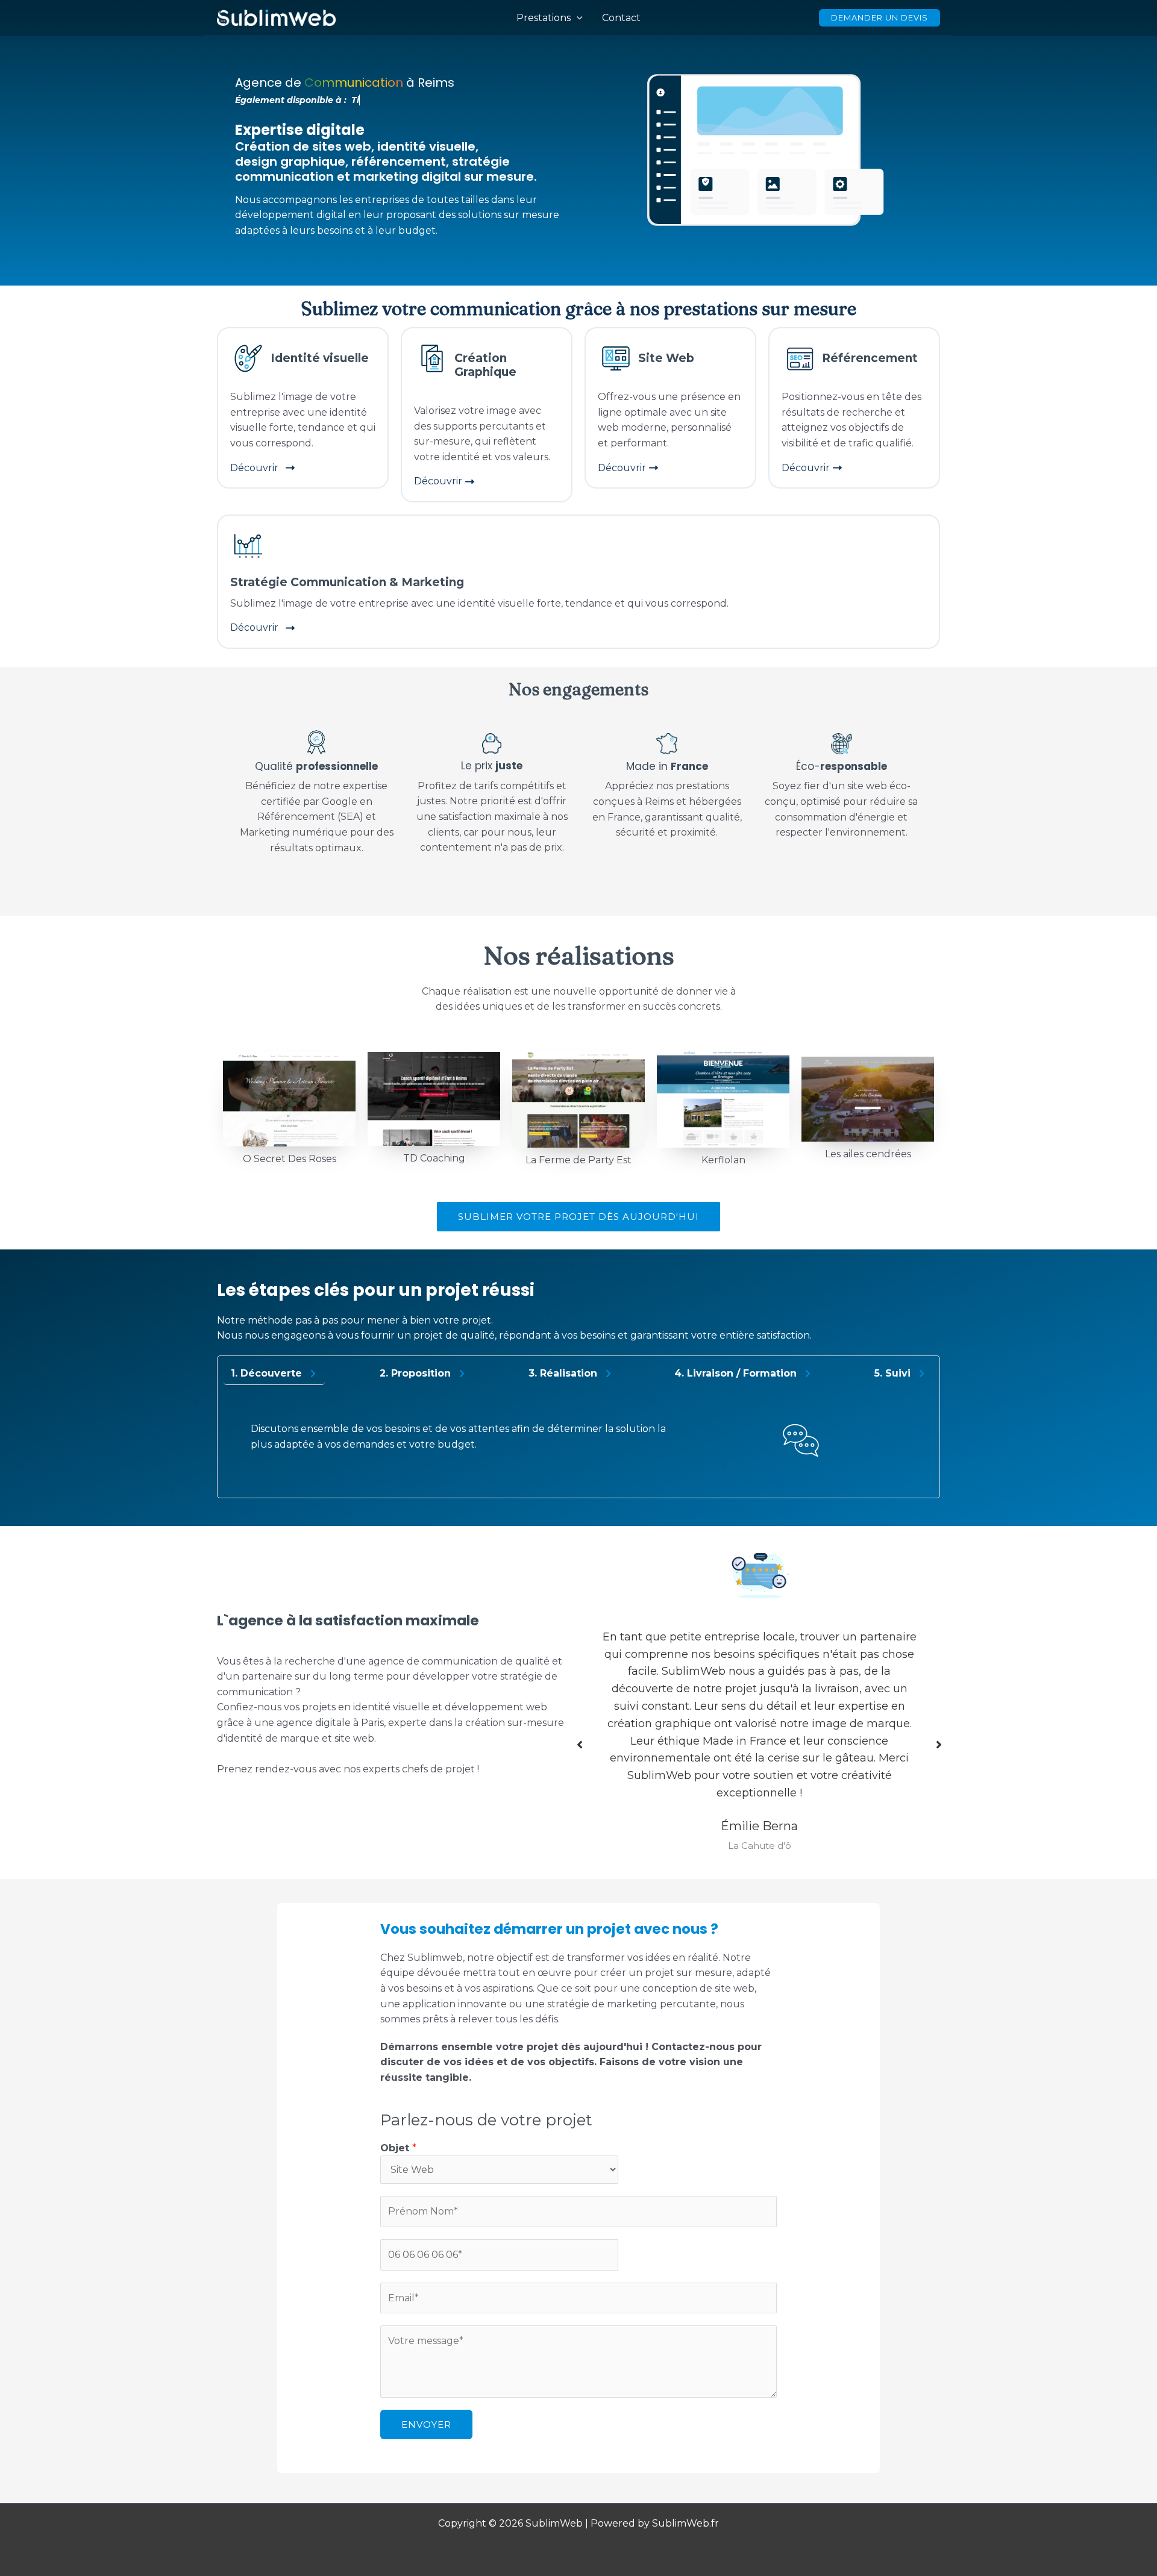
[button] (578, 1217)
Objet (398, 2148)
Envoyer (426, 2424)
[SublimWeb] (276, 17)
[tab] (274, 1374)
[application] (577, 18)
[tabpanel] (578, 1444)
